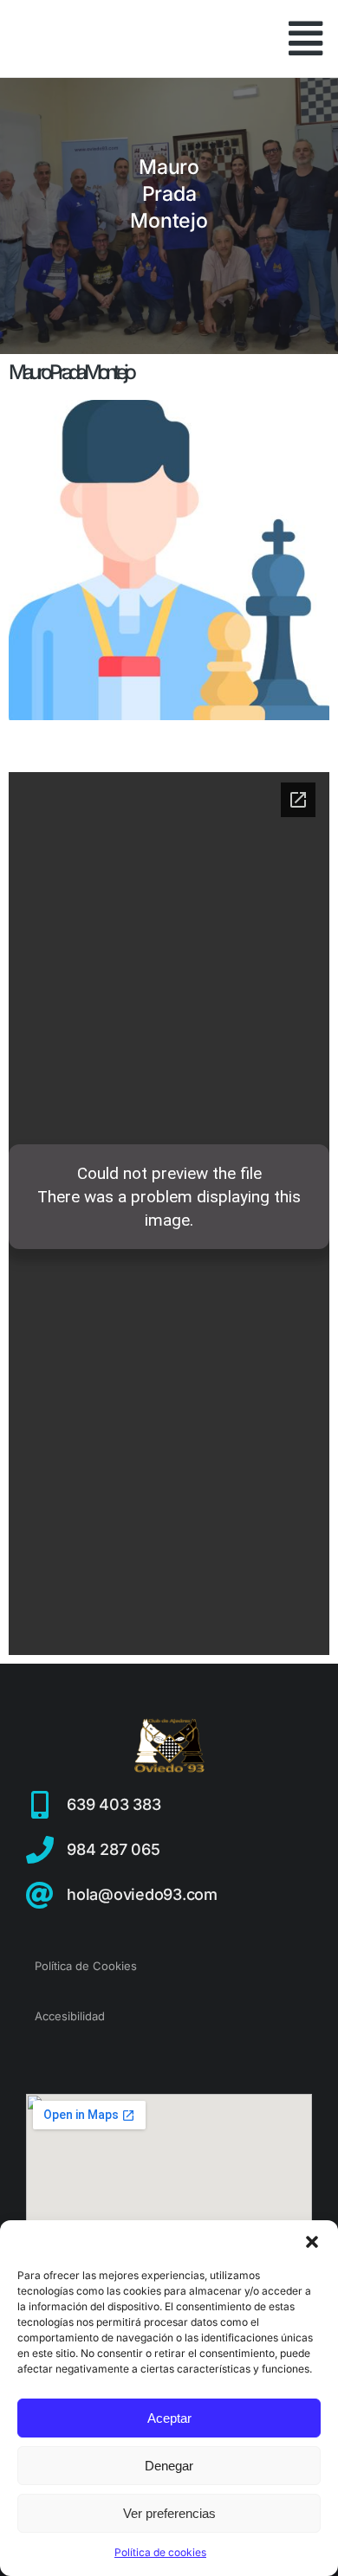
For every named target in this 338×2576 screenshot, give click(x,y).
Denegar (169, 2466)
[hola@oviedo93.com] (40, 1895)
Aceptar (169, 2418)
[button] (312, 2242)
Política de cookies (160, 2552)
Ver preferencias (169, 2513)
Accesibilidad (70, 2016)
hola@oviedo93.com (142, 1894)
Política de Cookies (86, 1966)
